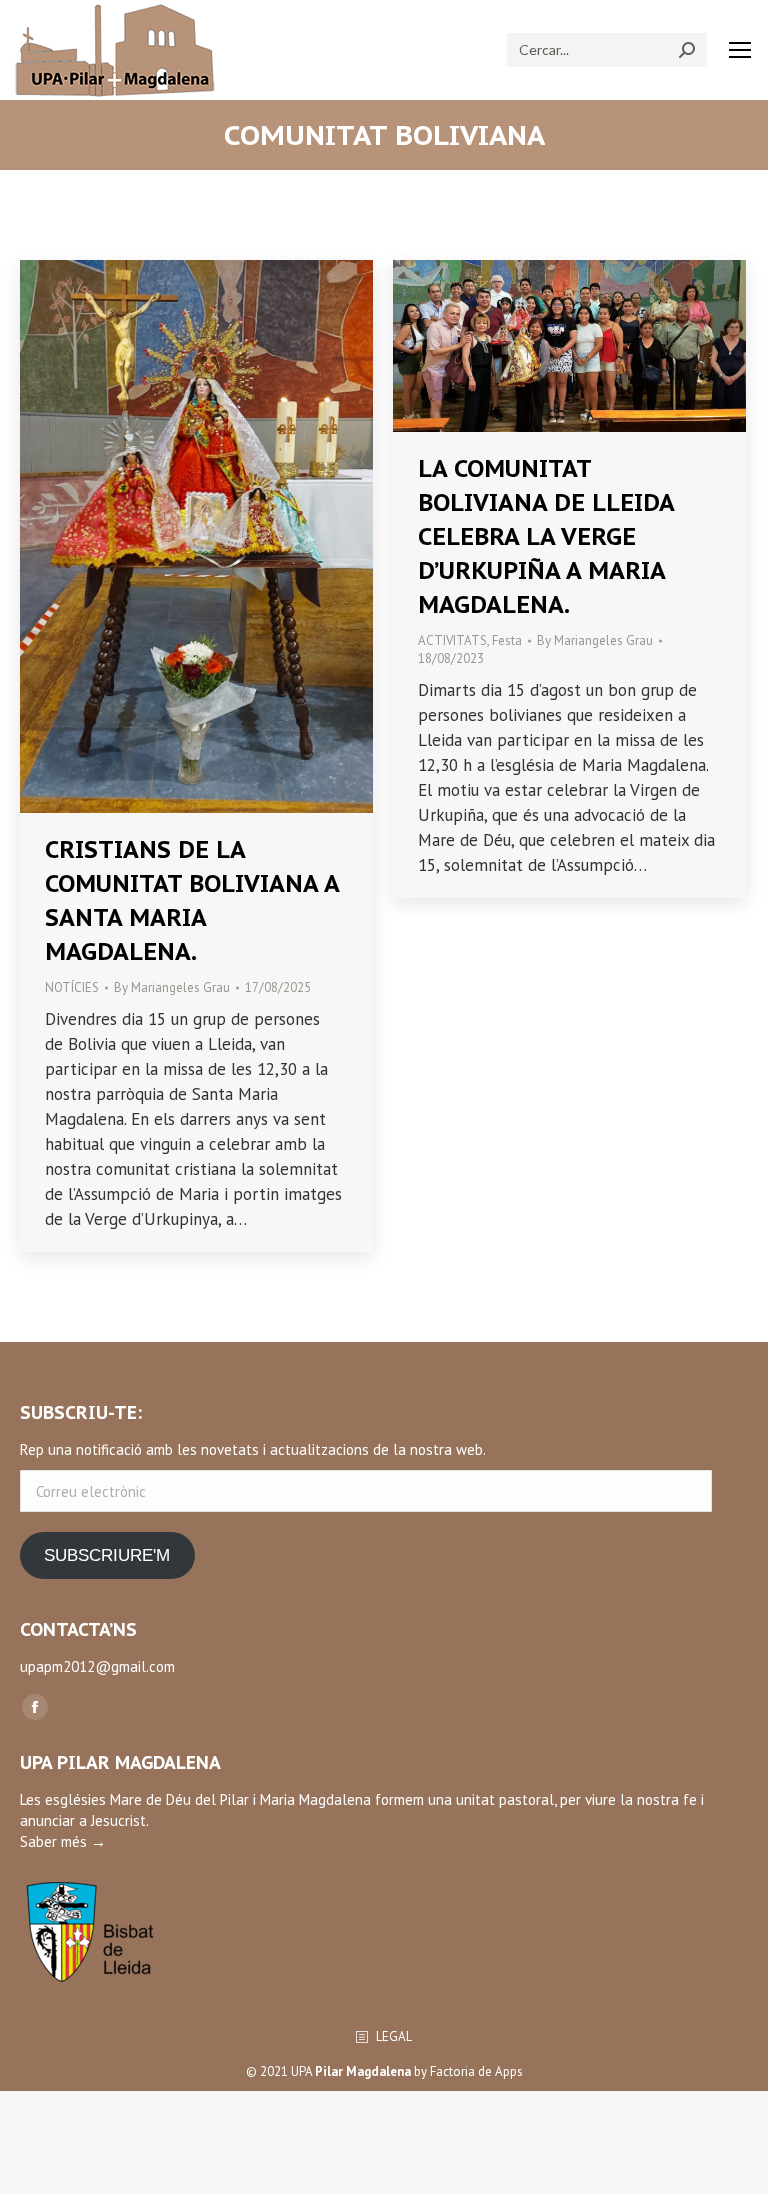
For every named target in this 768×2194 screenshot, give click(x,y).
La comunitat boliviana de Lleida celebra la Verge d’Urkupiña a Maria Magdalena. (546, 536)
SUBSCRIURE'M (107, 1555)
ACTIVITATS (452, 640)
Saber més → (63, 1841)
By (172, 987)
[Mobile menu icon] (740, 50)
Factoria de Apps (476, 2071)
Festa (507, 640)
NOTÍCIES (72, 987)
